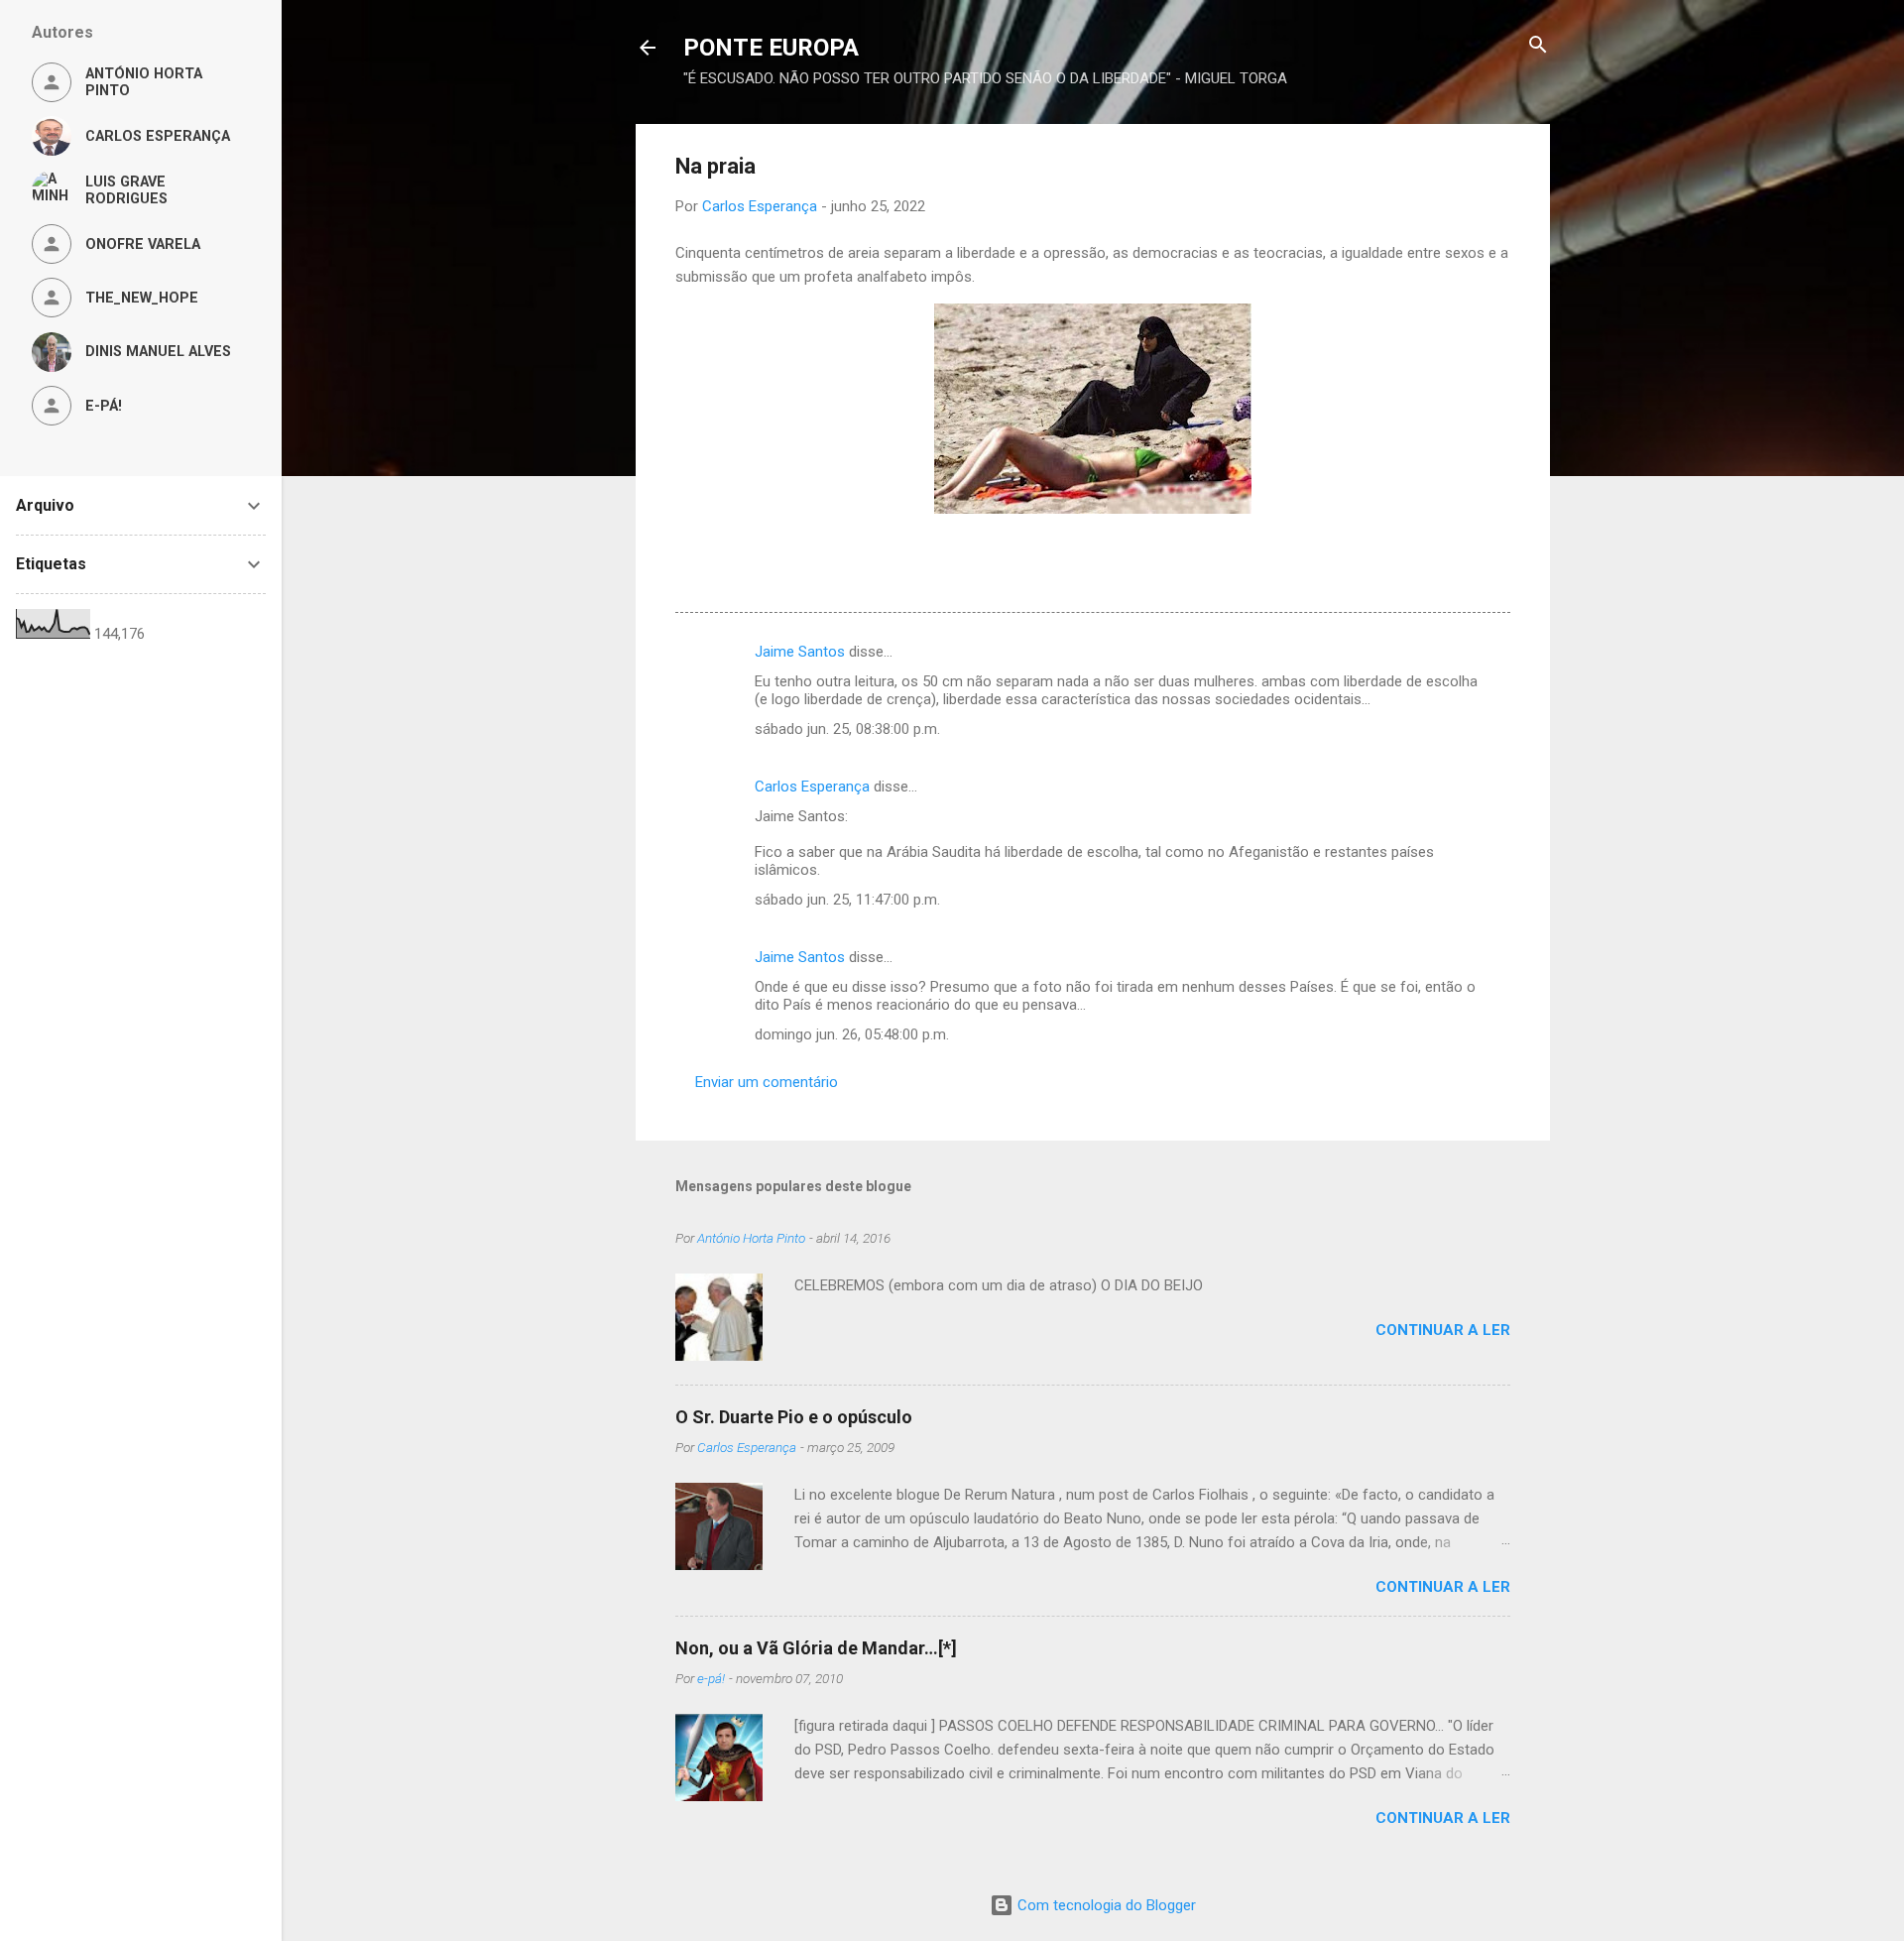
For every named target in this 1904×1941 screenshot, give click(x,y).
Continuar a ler (1443, 1330)
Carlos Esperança (812, 787)
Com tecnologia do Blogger (1105, 1905)
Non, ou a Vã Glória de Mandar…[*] (816, 1648)
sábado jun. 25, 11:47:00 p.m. (847, 900)
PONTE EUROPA (771, 48)
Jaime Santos (800, 652)
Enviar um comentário (767, 1082)
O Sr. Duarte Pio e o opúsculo (794, 1417)
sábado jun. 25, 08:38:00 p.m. (847, 729)
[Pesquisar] (1538, 46)
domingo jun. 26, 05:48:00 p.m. (852, 1034)
